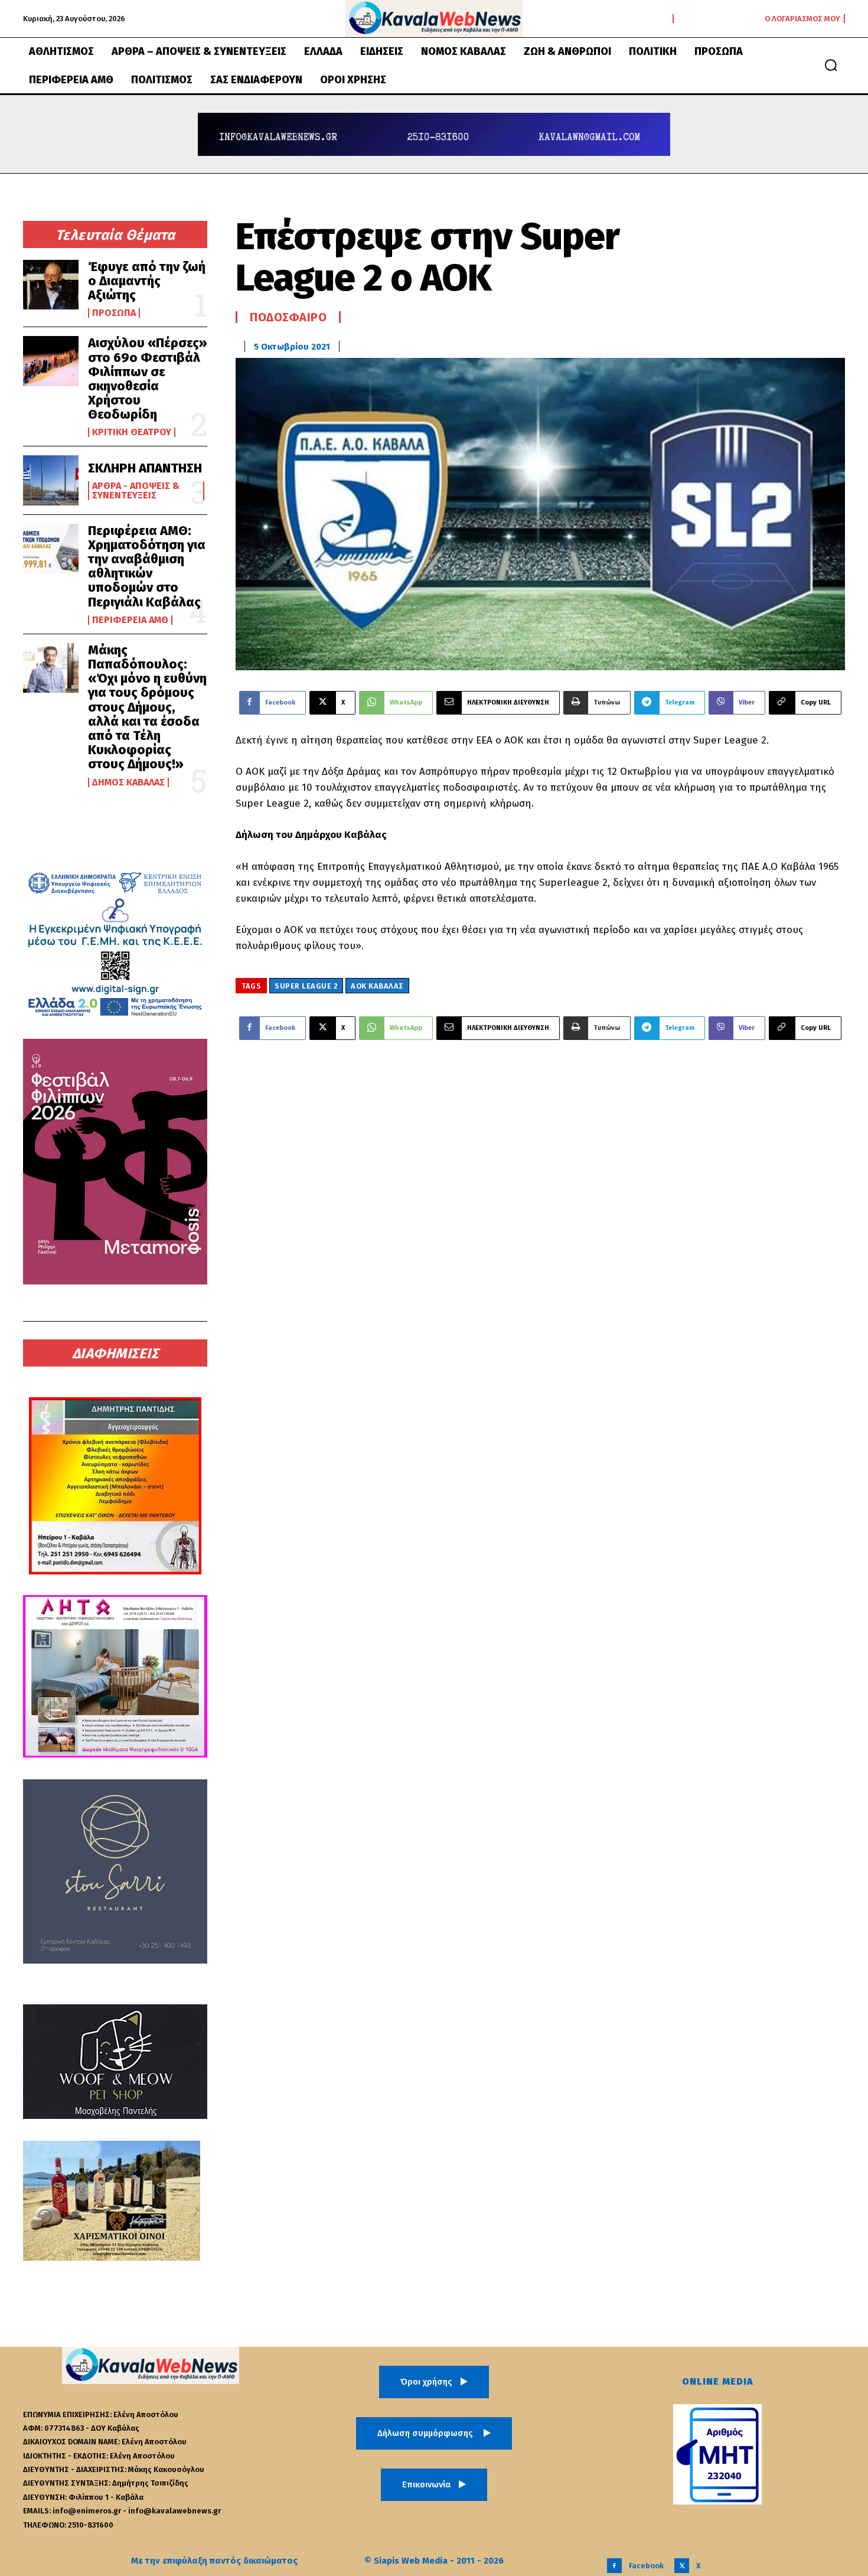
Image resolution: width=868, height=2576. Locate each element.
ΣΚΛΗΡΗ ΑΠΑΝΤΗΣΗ (145, 468)
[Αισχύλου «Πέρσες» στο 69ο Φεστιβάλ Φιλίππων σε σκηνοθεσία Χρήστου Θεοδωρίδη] (51, 361)
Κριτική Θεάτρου (132, 432)
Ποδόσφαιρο (288, 317)
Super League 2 (306, 986)
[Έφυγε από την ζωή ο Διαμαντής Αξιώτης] (51, 285)
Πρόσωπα (114, 313)
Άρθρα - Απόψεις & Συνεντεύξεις (136, 491)
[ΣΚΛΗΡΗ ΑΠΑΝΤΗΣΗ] (51, 480)
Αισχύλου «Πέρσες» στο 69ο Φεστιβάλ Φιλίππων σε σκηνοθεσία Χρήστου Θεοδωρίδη (148, 379)
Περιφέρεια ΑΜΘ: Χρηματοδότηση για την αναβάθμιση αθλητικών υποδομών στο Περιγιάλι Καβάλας (147, 566)
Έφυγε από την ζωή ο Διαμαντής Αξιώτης (147, 281)
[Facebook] (614, 2566)
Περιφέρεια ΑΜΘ (130, 620)
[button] (831, 65)
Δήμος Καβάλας (128, 782)
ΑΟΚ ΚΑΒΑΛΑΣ (377, 986)
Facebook (646, 2566)
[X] (682, 2566)
